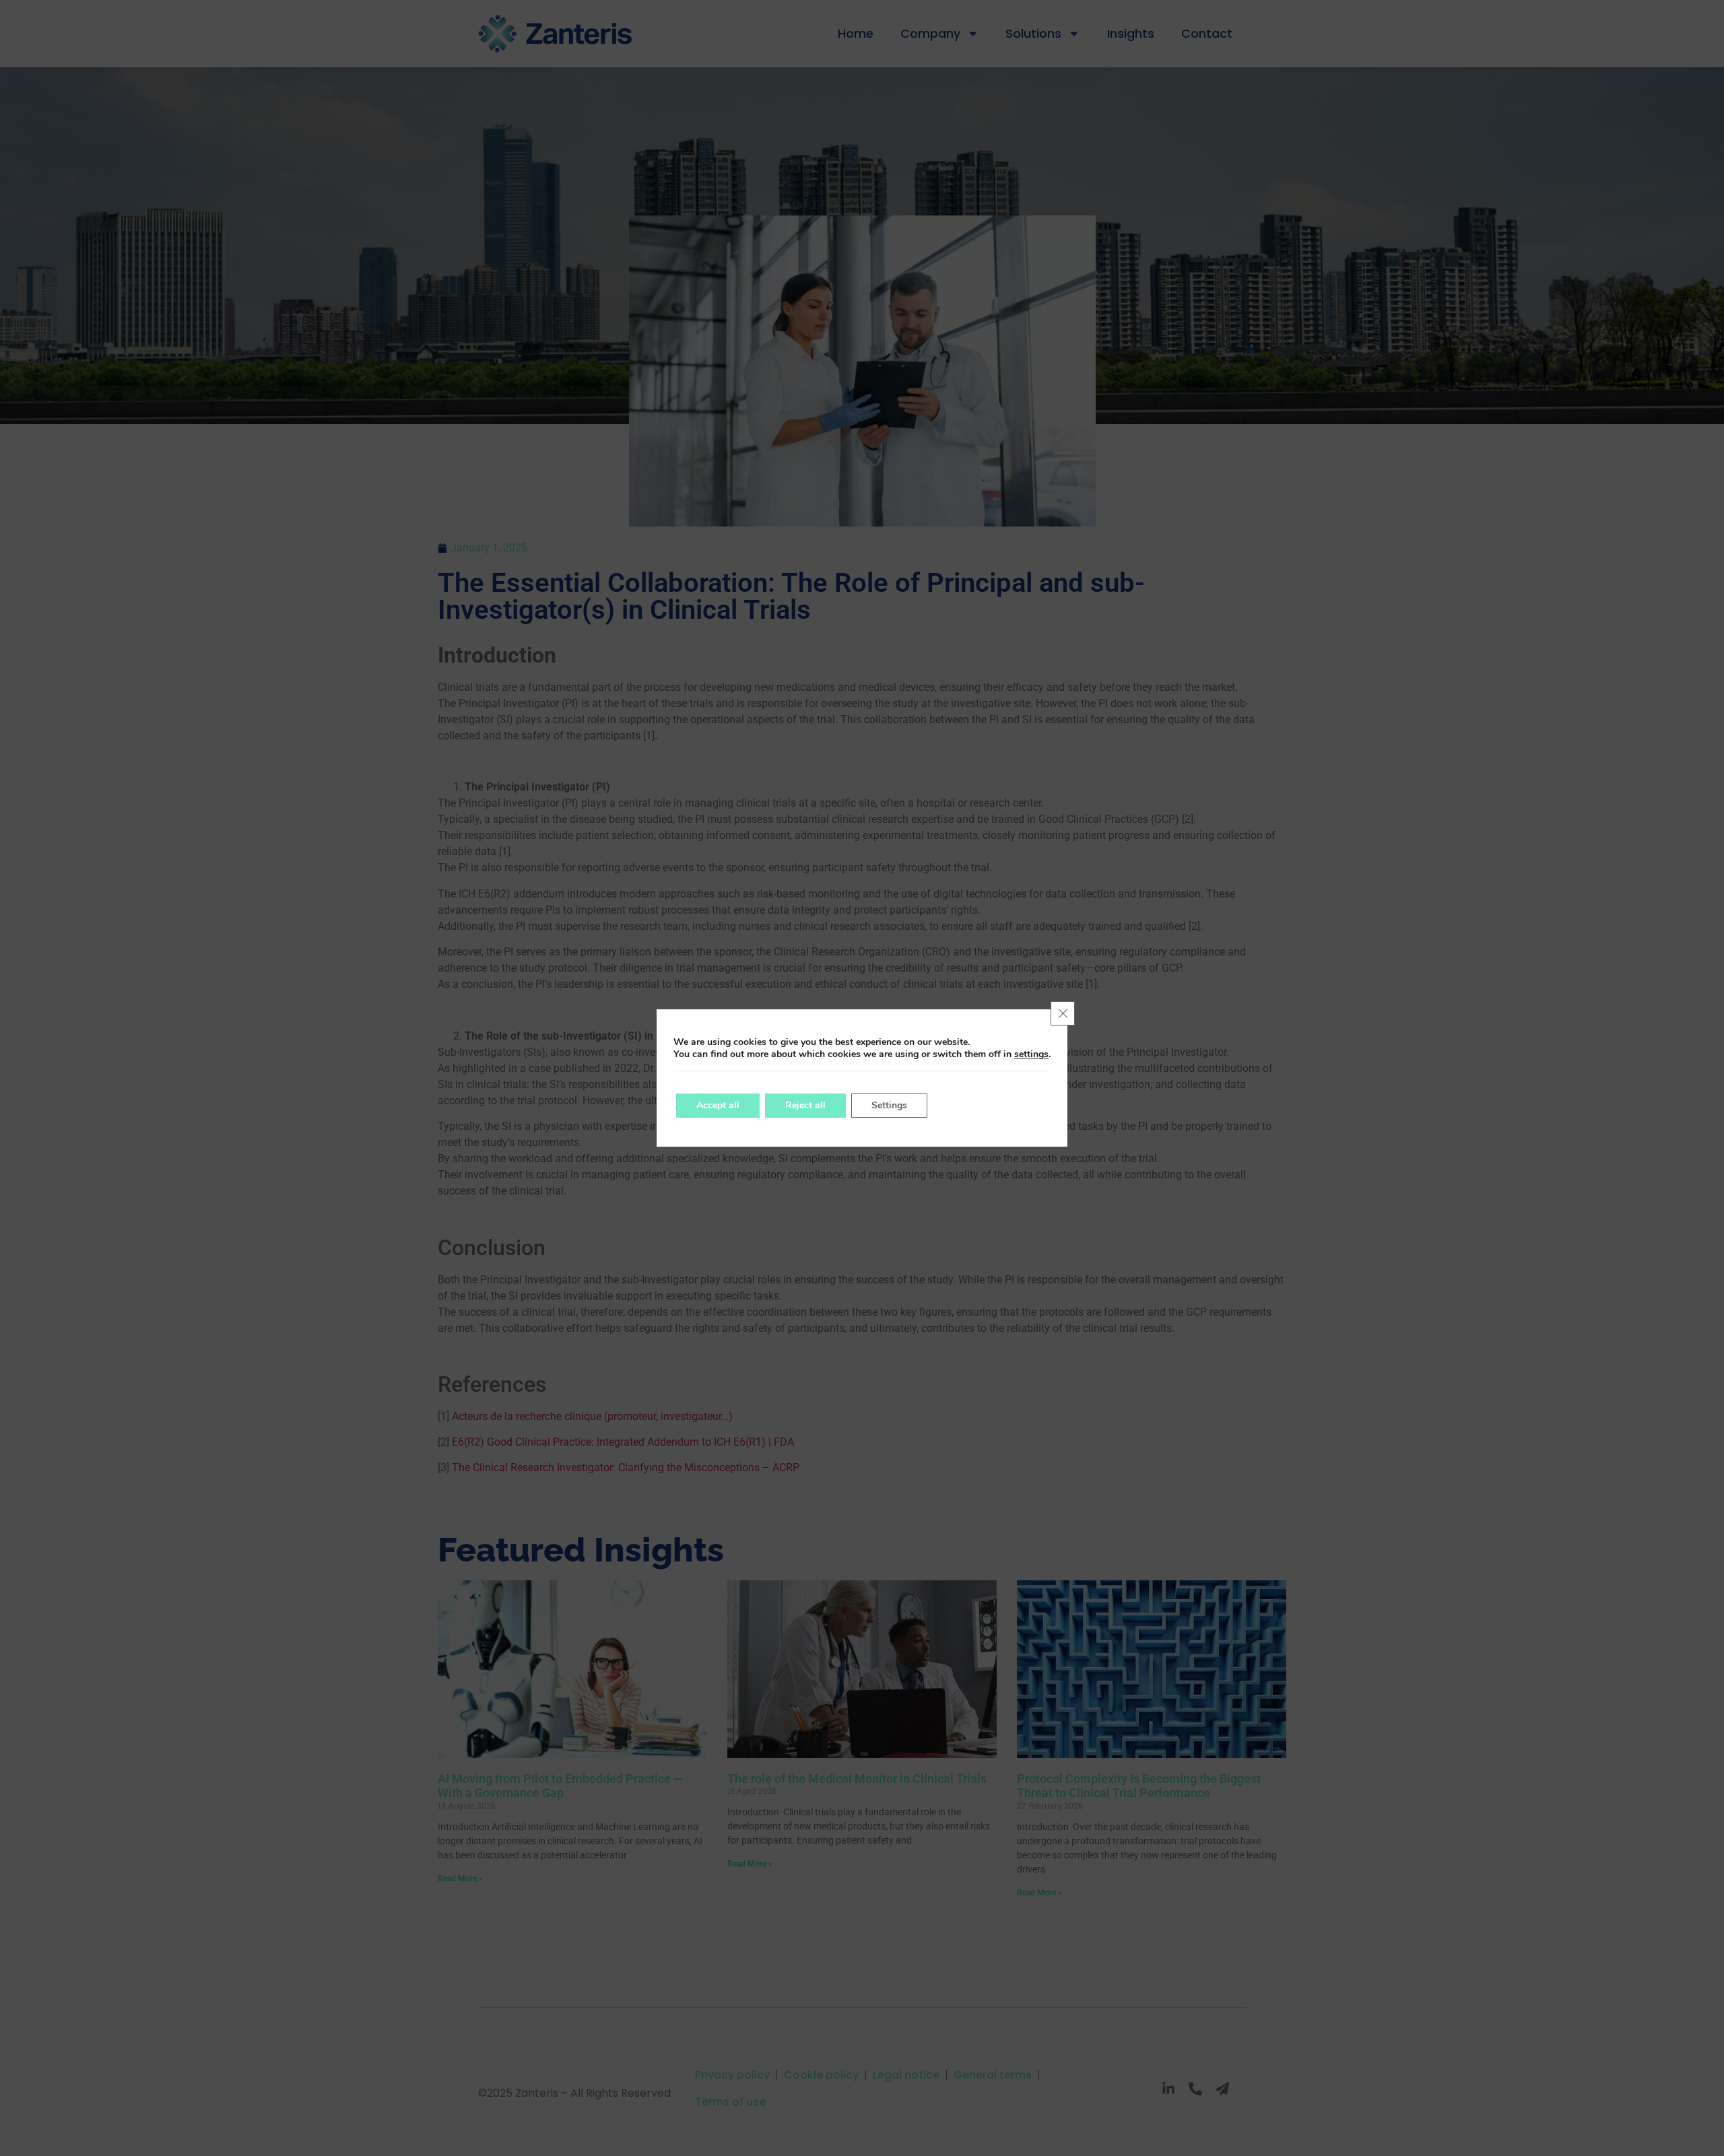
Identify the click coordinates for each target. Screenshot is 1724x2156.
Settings (889, 1105)
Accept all (718, 1105)
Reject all (805, 1105)
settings (1031, 1054)
